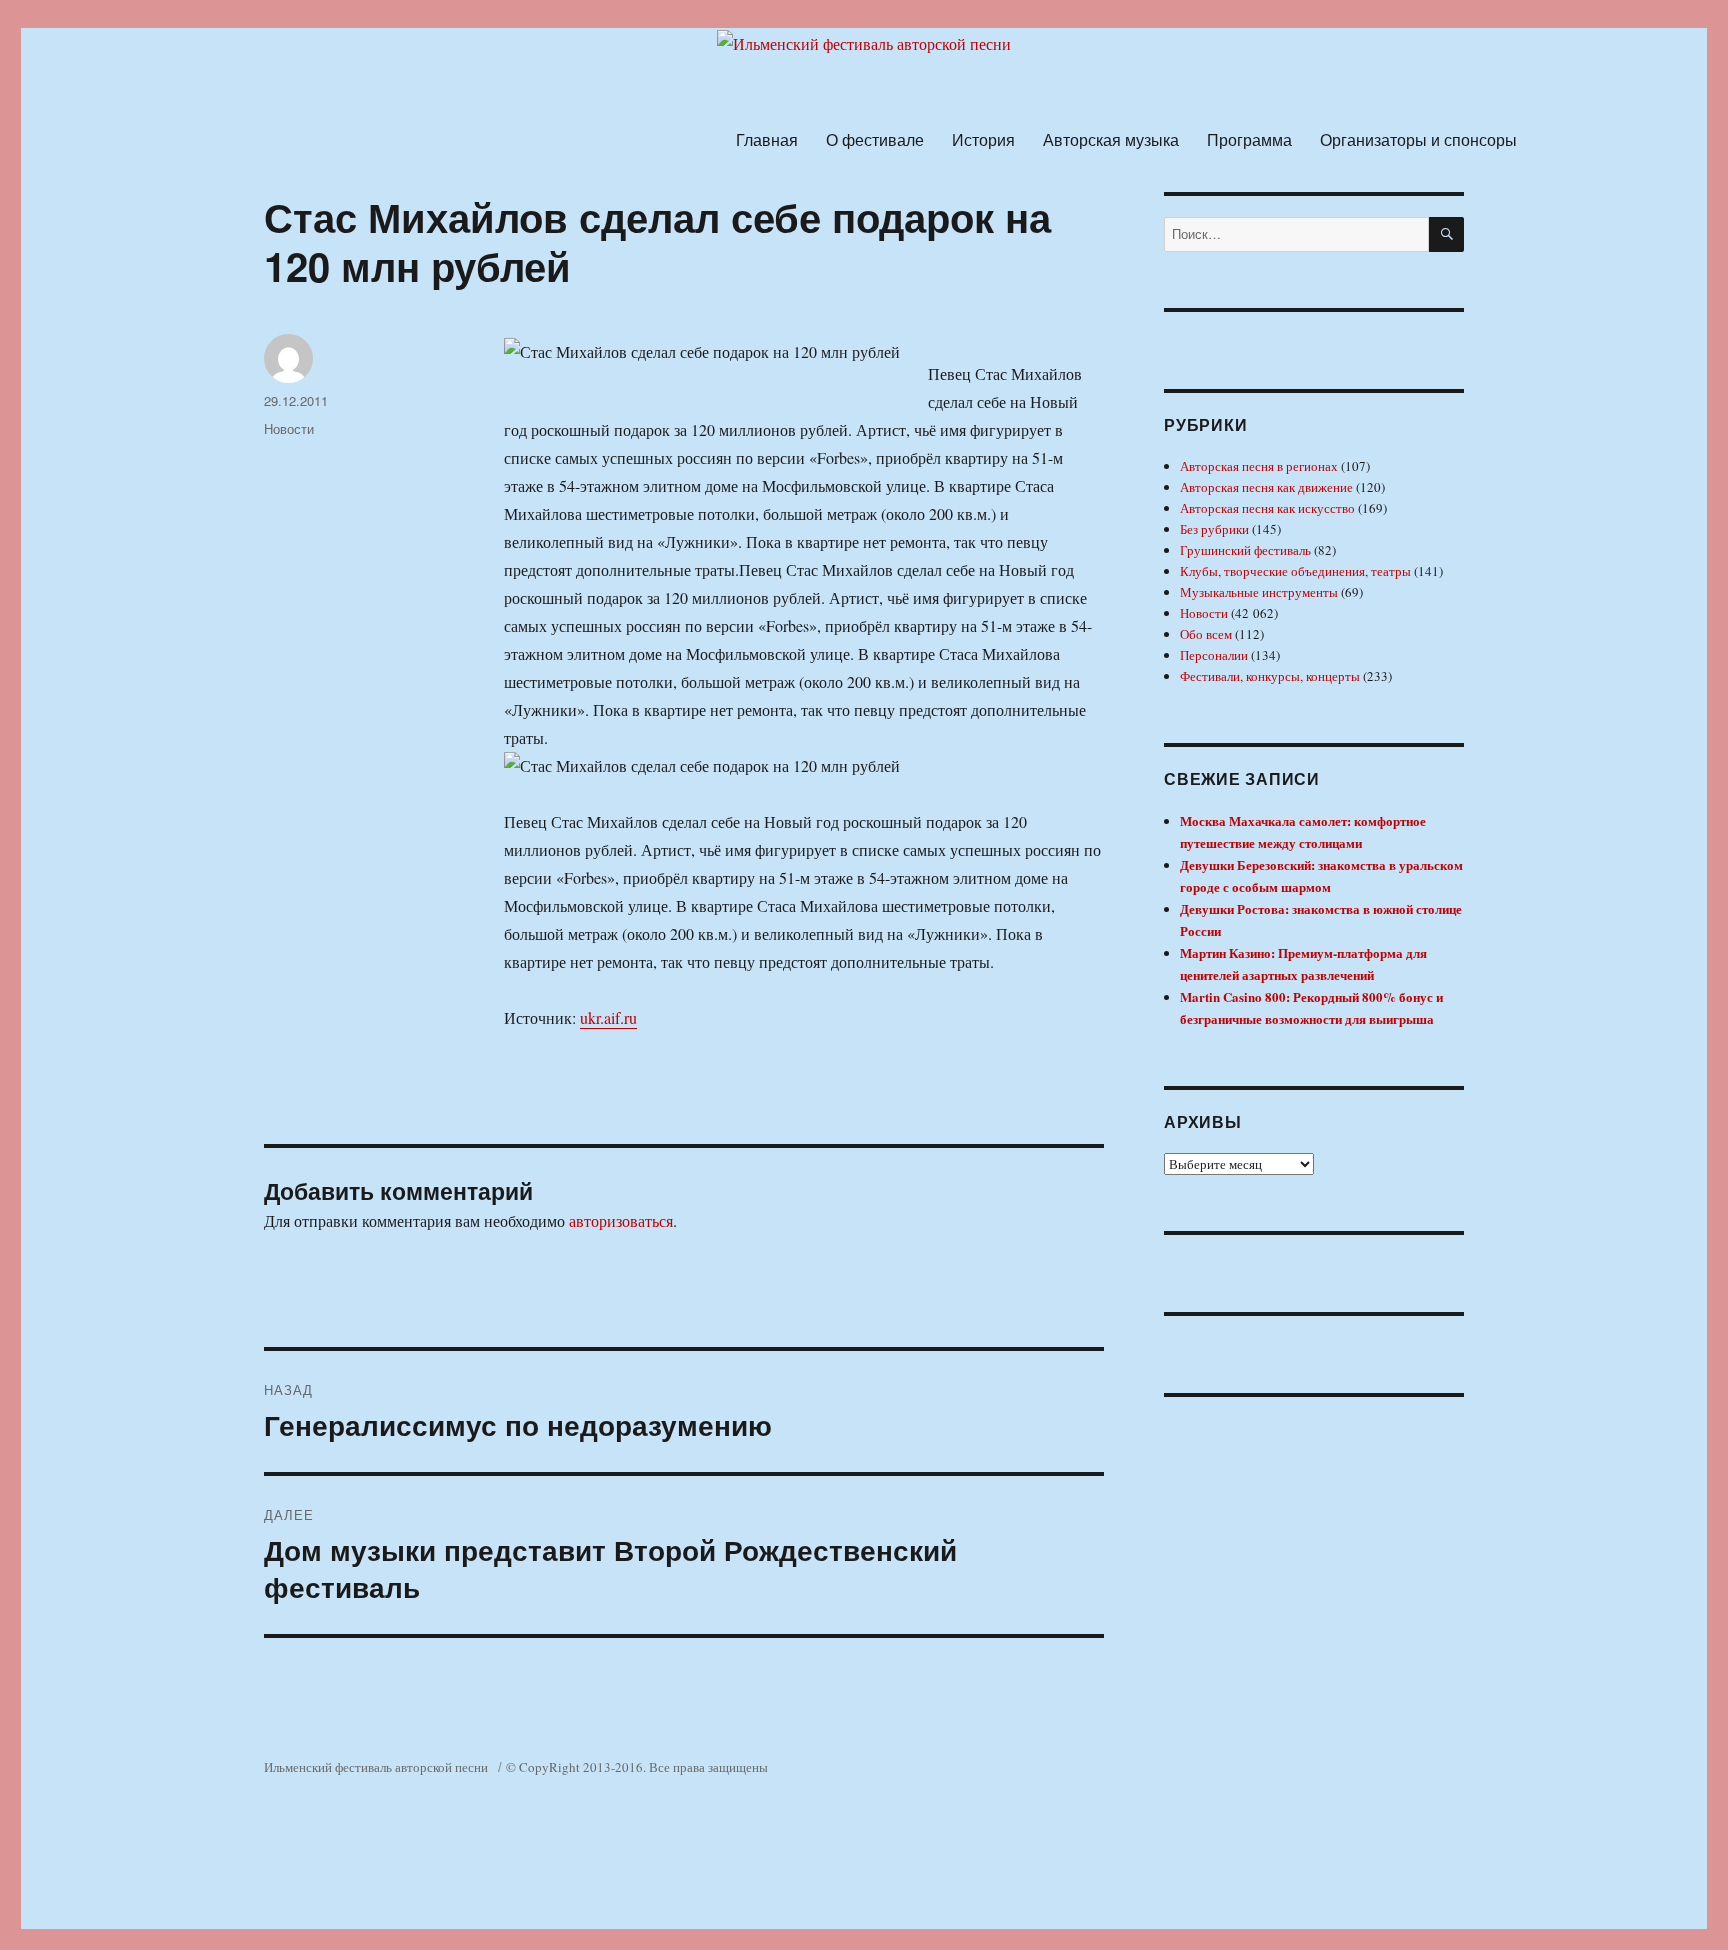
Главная (767, 139)
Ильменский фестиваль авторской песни (376, 1767)
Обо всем (1206, 634)
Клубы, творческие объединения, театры (1295, 571)
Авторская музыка (1111, 139)
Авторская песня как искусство (1267, 508)
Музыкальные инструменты (1259, 592)
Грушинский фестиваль (1245, 550)
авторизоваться (621, 1220)
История (983, 139)
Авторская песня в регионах (1259, 466)
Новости (289, 428)
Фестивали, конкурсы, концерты (1270, 676)
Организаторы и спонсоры (1418, 139)
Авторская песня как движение (1266, 487)
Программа (1249, 139)
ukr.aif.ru (608, 1017)
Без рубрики (1214, 529)
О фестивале (875, 139)
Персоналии (1214, 655)
